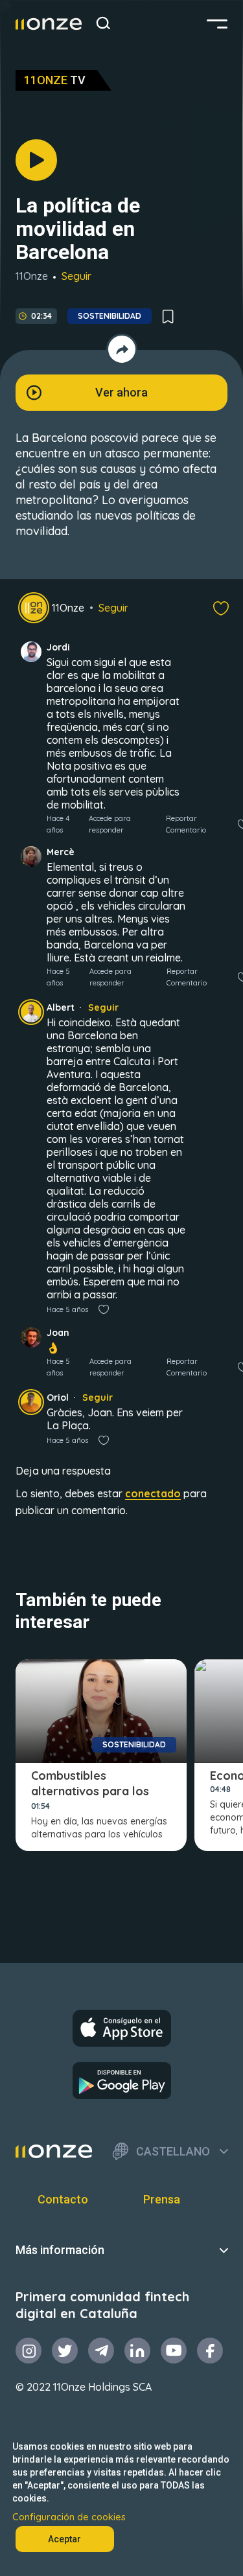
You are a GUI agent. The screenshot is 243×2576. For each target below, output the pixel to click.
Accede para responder (110, 824)
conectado (153, 1493)
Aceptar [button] (64, 2539)
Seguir (76, 276)
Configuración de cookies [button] (69, 2517)
